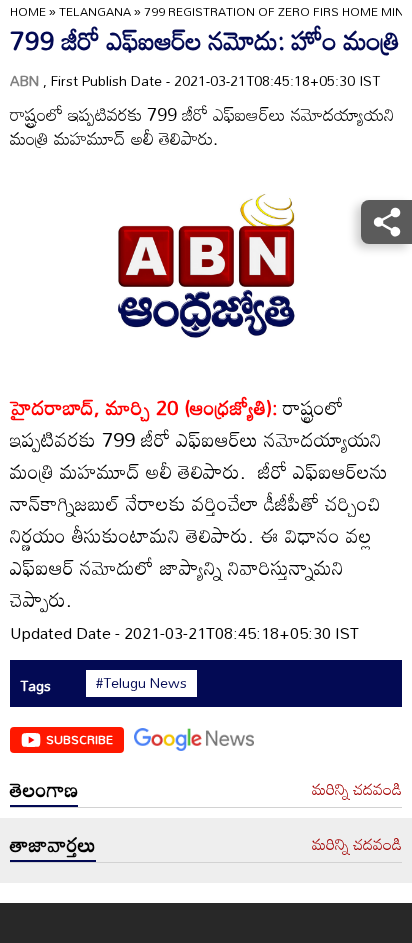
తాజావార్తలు (53, 844)
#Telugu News (141, 683)
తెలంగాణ (44, 789)
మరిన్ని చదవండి (357, 790)
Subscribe (79, 739)
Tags (35, 685)
